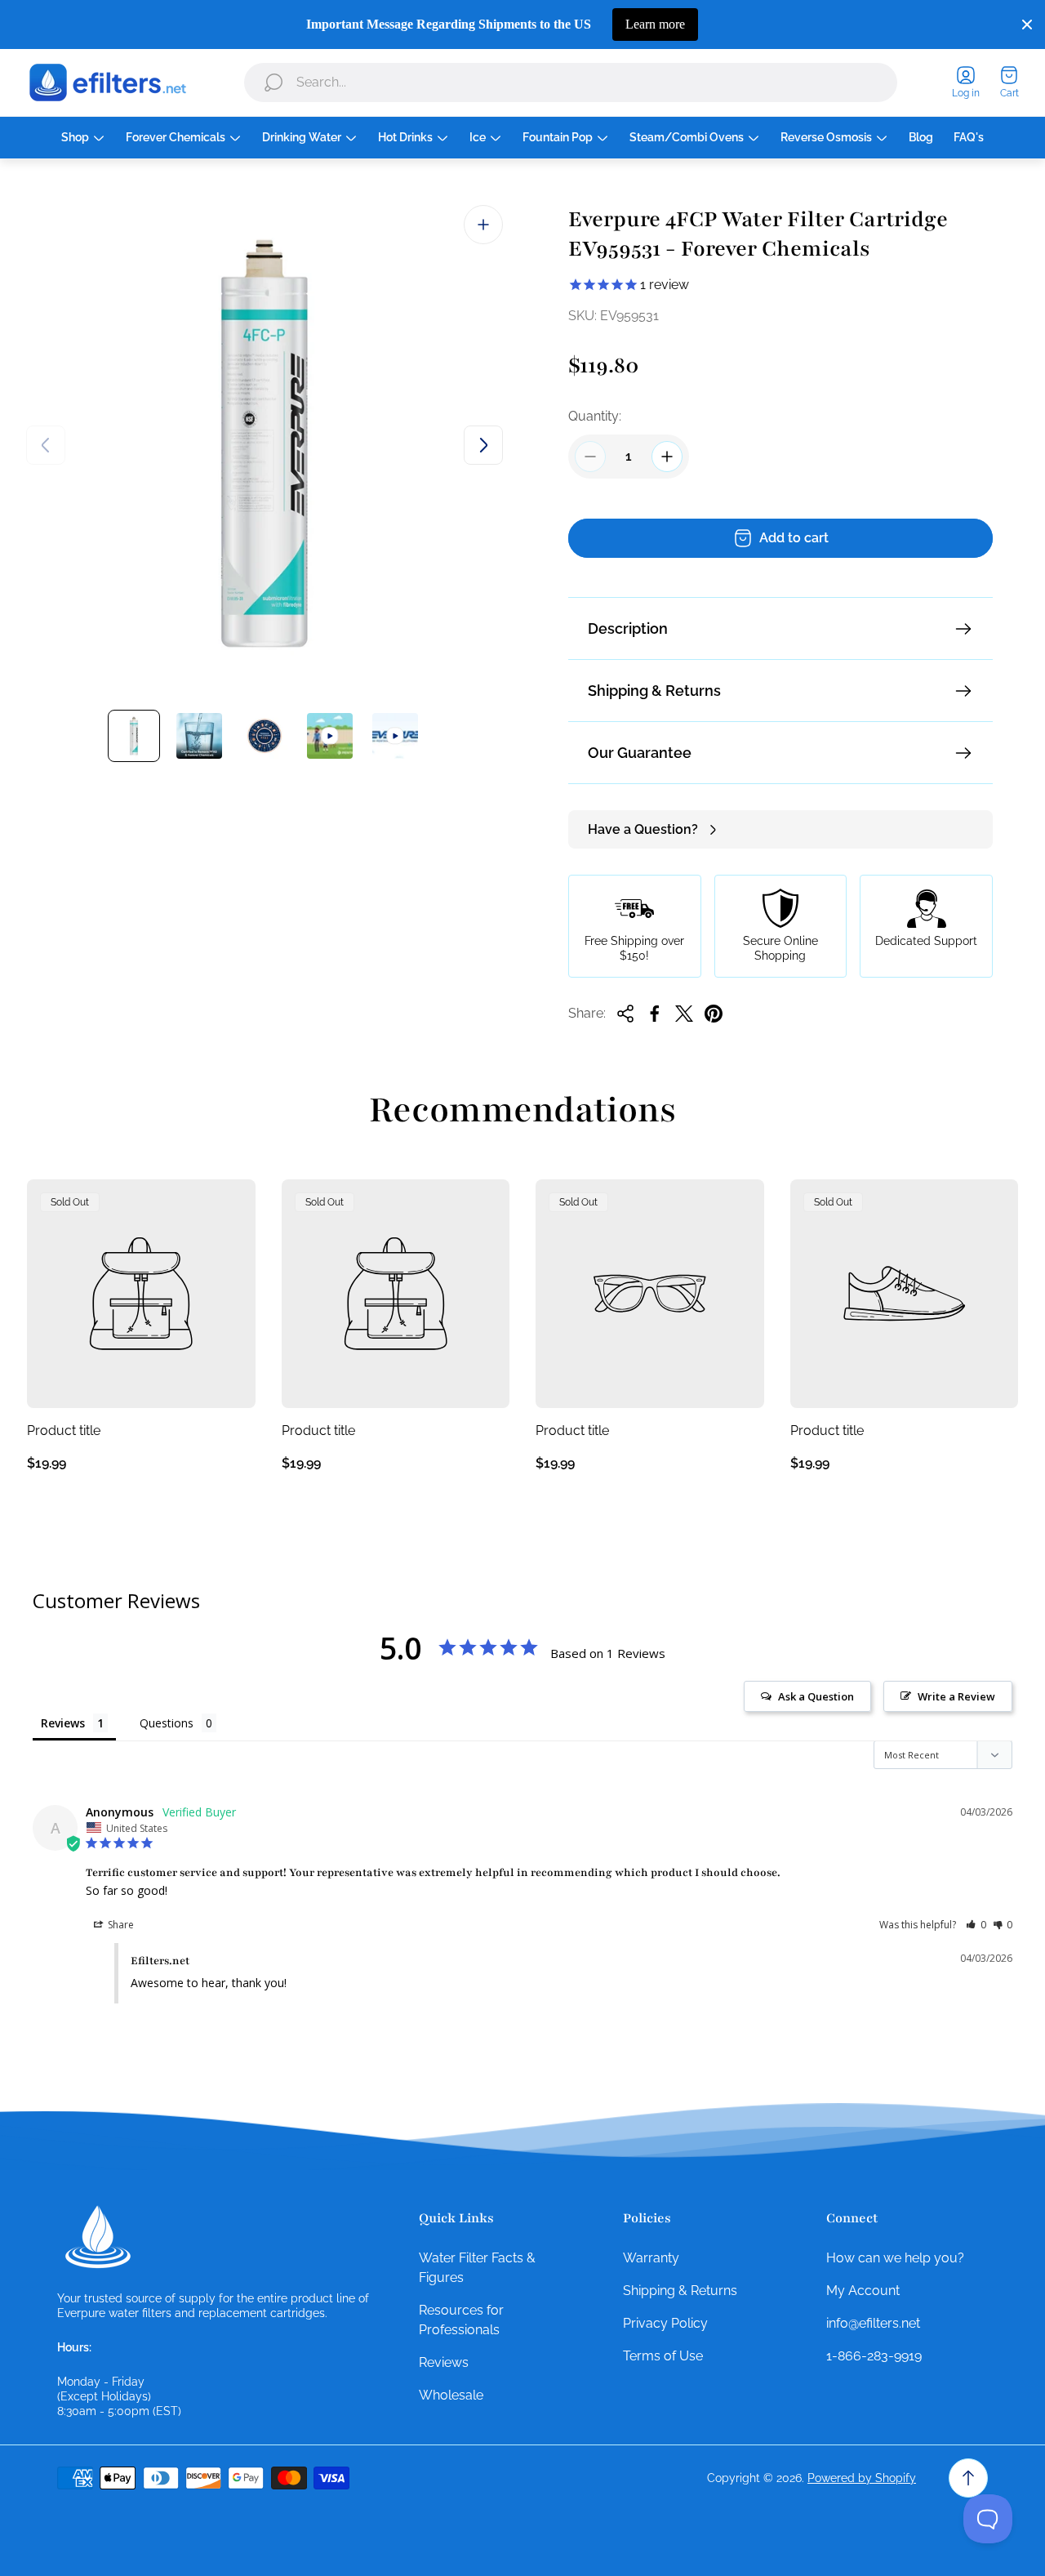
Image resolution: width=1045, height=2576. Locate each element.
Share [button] (120, 1925)
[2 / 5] (199, 736)
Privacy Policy (665, 2323)
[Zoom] (483, 225)
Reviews (444, 2362)
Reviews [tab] (63, 1723)
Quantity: (595, 416)
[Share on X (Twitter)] (684, 1014)
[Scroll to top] (968, 2478)
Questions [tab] (167, 1723)
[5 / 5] (395, 736)
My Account (863, 2291)
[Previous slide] (46, 445)
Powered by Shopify (862, 2478)
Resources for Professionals (461, 2320)
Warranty (651, 2258)
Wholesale (451, 2395)
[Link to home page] (98, 2237)
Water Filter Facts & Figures (477, 2268)
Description (628, 628)
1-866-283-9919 (874, 2356)
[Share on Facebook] (655, 1014)
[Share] (625, 1014)
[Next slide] (483, 445)
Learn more (655, 24)
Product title (64, 1431)
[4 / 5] (330, 736)
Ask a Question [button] (816, 1696)
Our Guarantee (640, 753)
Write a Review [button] (956, 1696)
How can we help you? (895, 2258)
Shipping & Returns (654, 691)
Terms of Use (663, 2356)
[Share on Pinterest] (714, 1014)
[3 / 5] (265, 736)
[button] (976, 1925)
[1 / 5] (134, 736)
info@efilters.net (873, 2323)
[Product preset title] (141, 1294)
